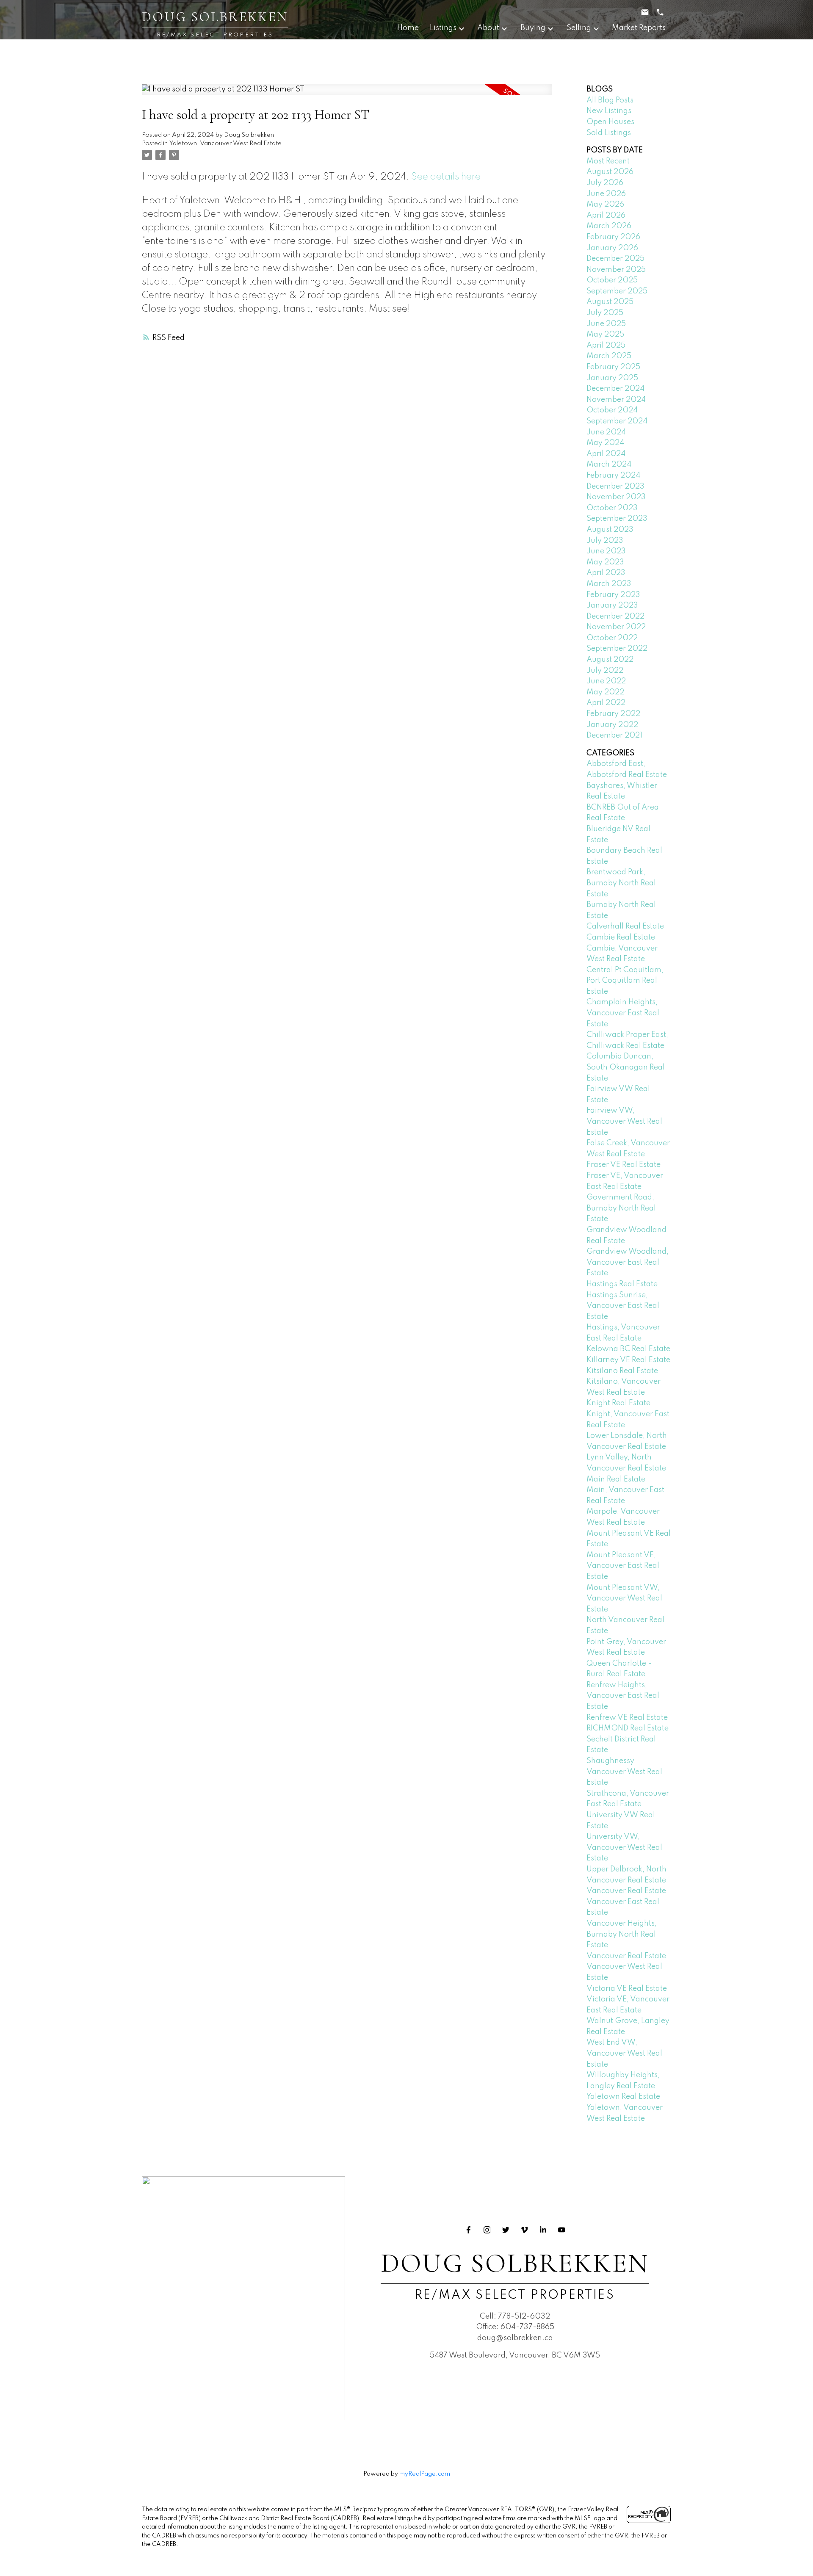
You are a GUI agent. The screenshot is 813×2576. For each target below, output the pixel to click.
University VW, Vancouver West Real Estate (624, 1848)
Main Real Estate (616, 1479)
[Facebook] (468, 2230)
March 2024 (609, 464)
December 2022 (615, 616)
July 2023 (605, 541)
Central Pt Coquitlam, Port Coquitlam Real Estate (625, 981)
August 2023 (610, 530)
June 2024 (606, 432)
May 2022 (605, 692)
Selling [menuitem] (579, 28)
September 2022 (617, 649)
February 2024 (613, 475)
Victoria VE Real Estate (627, 1989)
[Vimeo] (524, 2230)
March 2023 (609, 584)
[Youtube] (561, 2230)
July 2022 (605, 671)
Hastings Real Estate (622, 1284)
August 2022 (610, 660)
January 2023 (612, 605)
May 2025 (605, 334)
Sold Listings (609, 133)
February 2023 (613, 595)
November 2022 (616, 627)
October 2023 (612, 508)
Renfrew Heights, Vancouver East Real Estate (623, 1696)
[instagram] (487, 2230)
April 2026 (606, 216)
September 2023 (617, 519)
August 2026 (610, 172)
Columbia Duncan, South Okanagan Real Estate (626, 1067)
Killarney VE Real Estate (628, 1360)
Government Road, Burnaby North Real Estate (621, 1208)
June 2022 (606, 681)
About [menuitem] (488, 28)
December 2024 (615, 389)
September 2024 (617, 421)
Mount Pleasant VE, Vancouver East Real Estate (623, 1566)
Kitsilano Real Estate (622, 1371)
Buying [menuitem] (533, 28)
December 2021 (614, 735)
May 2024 (605, 443)
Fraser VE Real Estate (624, 1165)
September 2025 (617, 291)
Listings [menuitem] (443, 28)
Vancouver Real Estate (626, 1891)
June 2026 (606, 194)
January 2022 (612, 725)
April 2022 (606, 703)
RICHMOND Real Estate (628, 1728)
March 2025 (609, 356)
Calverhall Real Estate (625, 926)
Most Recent (608, 161)
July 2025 (605, 313)
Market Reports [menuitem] (639, 28)
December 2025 (615, 259)
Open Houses (610, 122)
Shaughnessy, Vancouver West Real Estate (624, 1772)
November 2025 (616, 270)
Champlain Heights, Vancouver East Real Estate (623, 1013)
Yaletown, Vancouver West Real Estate (225, 144)
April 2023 (606, 573)
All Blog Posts (610, 100)
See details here (446, 177)
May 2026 (605, 205)
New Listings (609, 111)
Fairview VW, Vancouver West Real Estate (624, 1121)
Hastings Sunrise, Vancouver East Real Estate (623, 1306)
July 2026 (605, 183)
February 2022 (613, 714)
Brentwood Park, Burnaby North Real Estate (621, 883)
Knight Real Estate (618, 1403)
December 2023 (615, 486)
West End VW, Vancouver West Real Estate (624, 2053)
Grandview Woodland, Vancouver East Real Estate (628, 1262)
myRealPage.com (425, 2474)
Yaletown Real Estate (623, 2097)
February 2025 (613, 367)
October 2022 (612, 638)
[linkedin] (543, 2230)
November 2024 (616, 400)
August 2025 (610, 302)
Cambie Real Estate (621, 937)
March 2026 (609, 226)
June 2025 (606, 324)
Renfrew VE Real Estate (627, 1718)
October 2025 (612, 280)
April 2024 (606, 454)
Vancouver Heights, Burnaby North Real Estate (622, 1934)
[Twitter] (506, 2230)
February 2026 (613, 237)
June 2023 (606, 551)
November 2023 (616, 497)
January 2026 (612, 248)
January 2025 (612, 378)
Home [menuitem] (408, 28)
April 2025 (606, 345)
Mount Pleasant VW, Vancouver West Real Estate (624, 1599)
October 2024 (612, 410)
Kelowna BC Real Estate (628, 1349)
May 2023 (605, 562)
